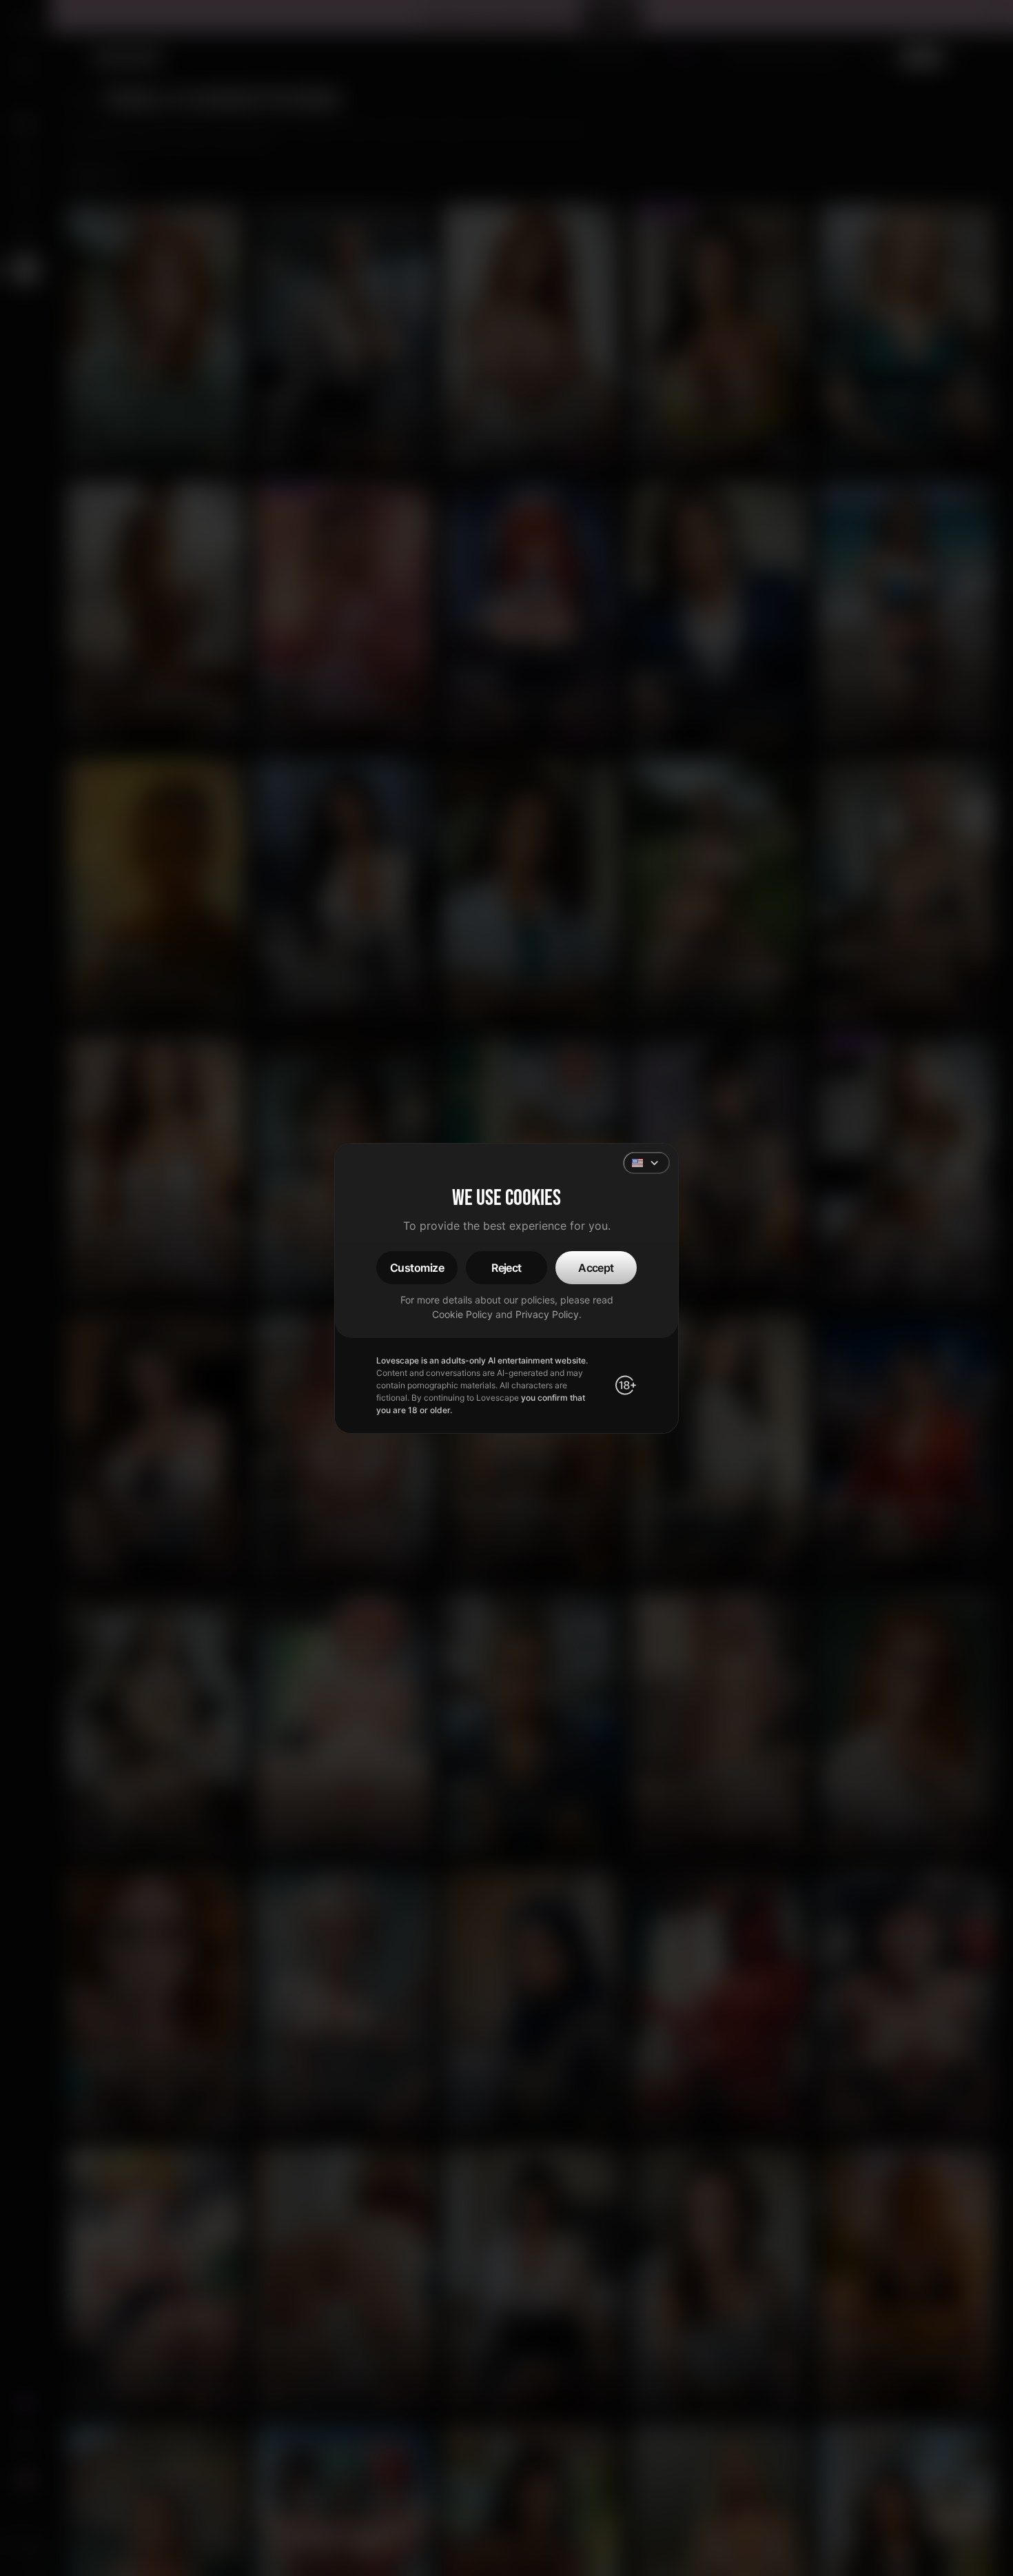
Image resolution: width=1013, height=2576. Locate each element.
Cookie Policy (462, 1314)
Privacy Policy (547, 1314)
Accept (596, 1268)
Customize (417, 1268)
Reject (506, 1268)
